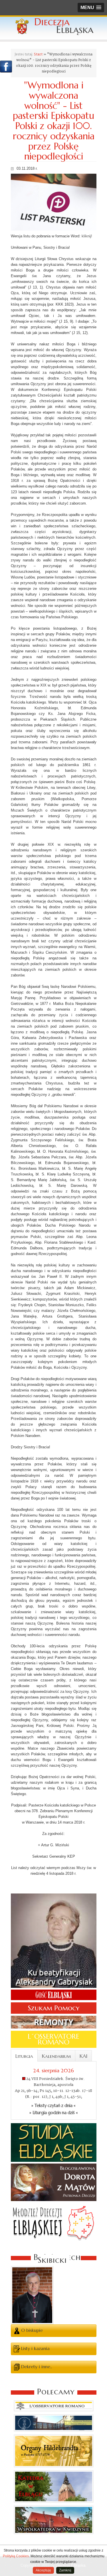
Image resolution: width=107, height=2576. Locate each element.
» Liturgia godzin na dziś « (54, 2113)
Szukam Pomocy (54, 2008)
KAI (83, 2056)
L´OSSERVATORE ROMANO (53, 2039)
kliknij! (87, 236)
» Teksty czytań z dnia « (53, 2106)
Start (38, 54)
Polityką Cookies (16, 2556)
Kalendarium (56, 2056)
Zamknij (65, 2570)
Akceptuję (43, 2570)
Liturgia (24, 2056)
